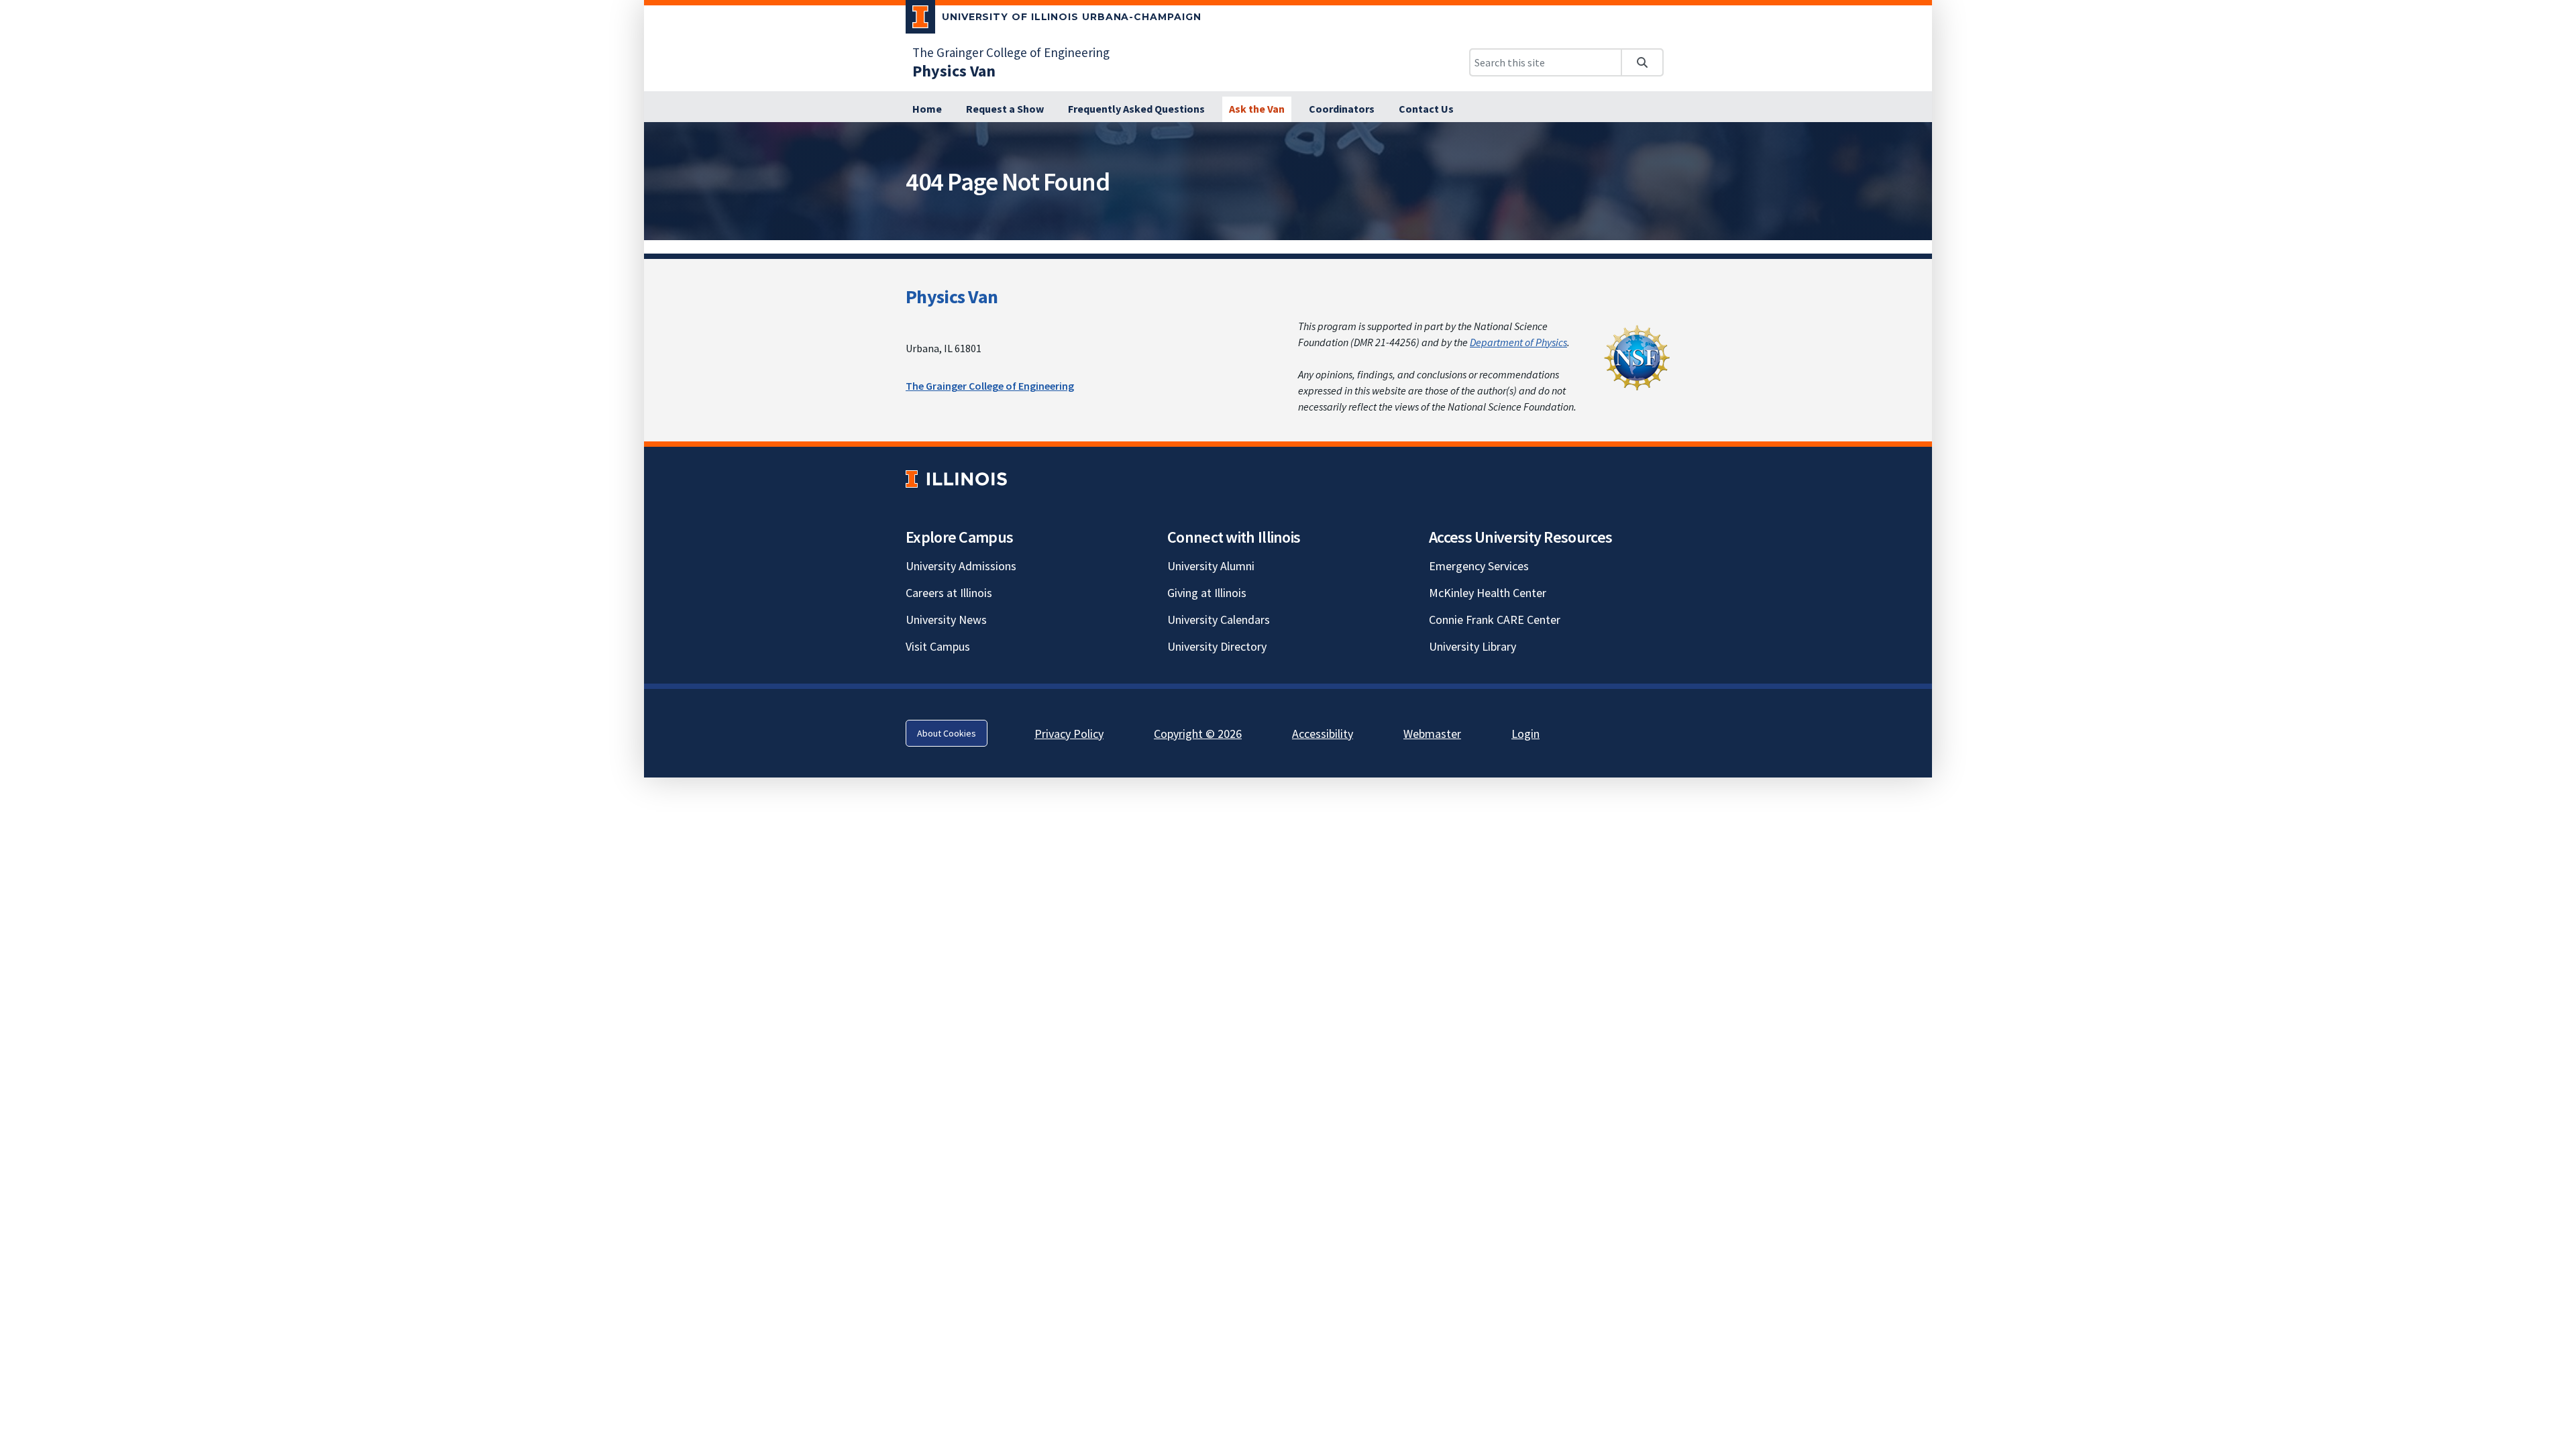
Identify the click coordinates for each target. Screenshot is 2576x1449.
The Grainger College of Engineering (1011, 52)
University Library (1472, 646)
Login (1525, 734)
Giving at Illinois (1207, 593)
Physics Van (952, 297)
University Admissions (961, 566)
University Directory (1217, 646)
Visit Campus (938, 646)
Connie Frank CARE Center (1495, 620)
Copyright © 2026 (1198, 734)
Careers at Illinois (949, 593)
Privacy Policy (1069, 734)
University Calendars (1219, 620)
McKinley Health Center (1488, 593)
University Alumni (1211, 566)
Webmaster (1432, 734)
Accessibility (1323, 734)
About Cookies (947, 733)
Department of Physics (1518, 342)
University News (946, 620)
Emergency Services (1479, 566)
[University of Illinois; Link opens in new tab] (956, 479)
